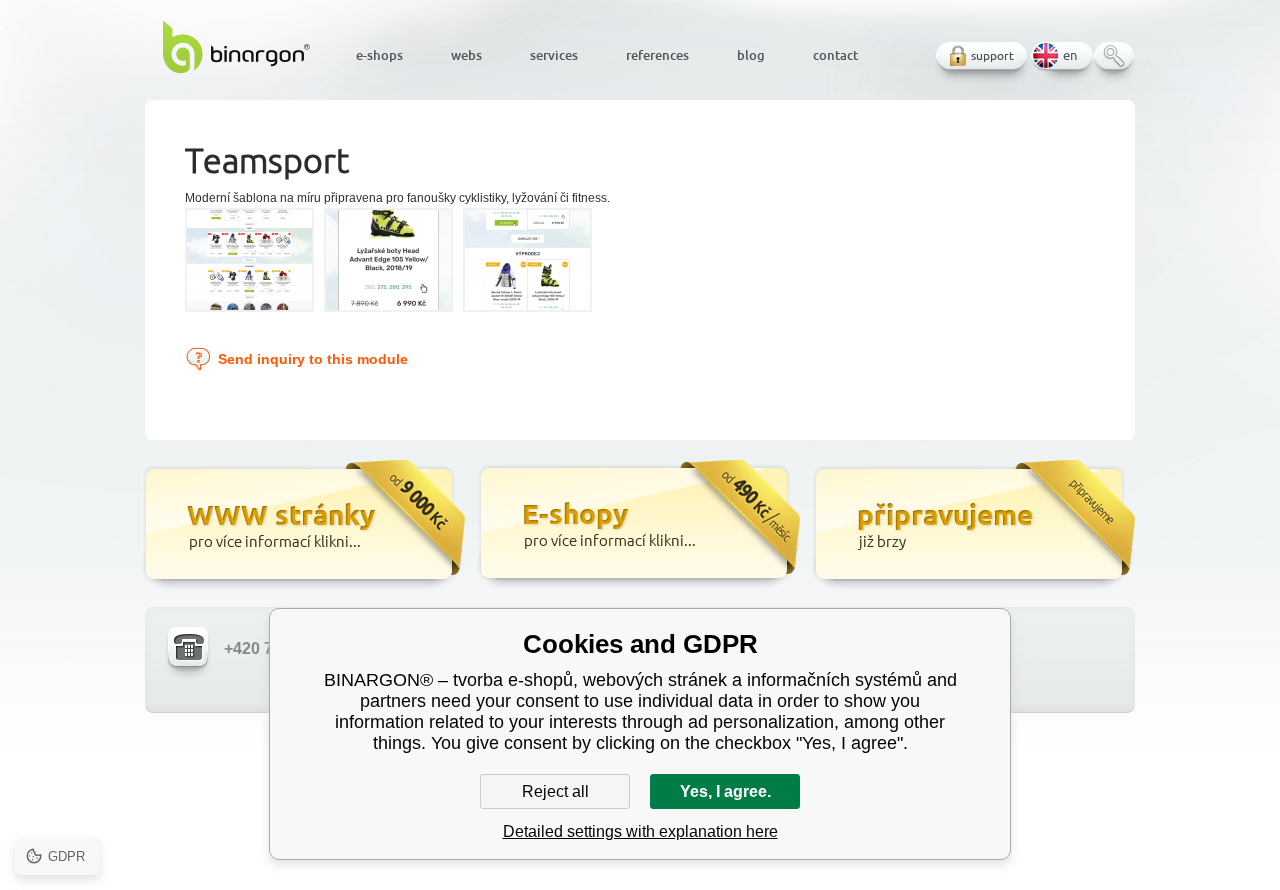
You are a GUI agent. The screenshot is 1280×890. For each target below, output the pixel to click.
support (992, 55)
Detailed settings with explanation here (640, 831)
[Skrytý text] (302, 526)
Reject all (555, 791)
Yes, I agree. (725, 791)
